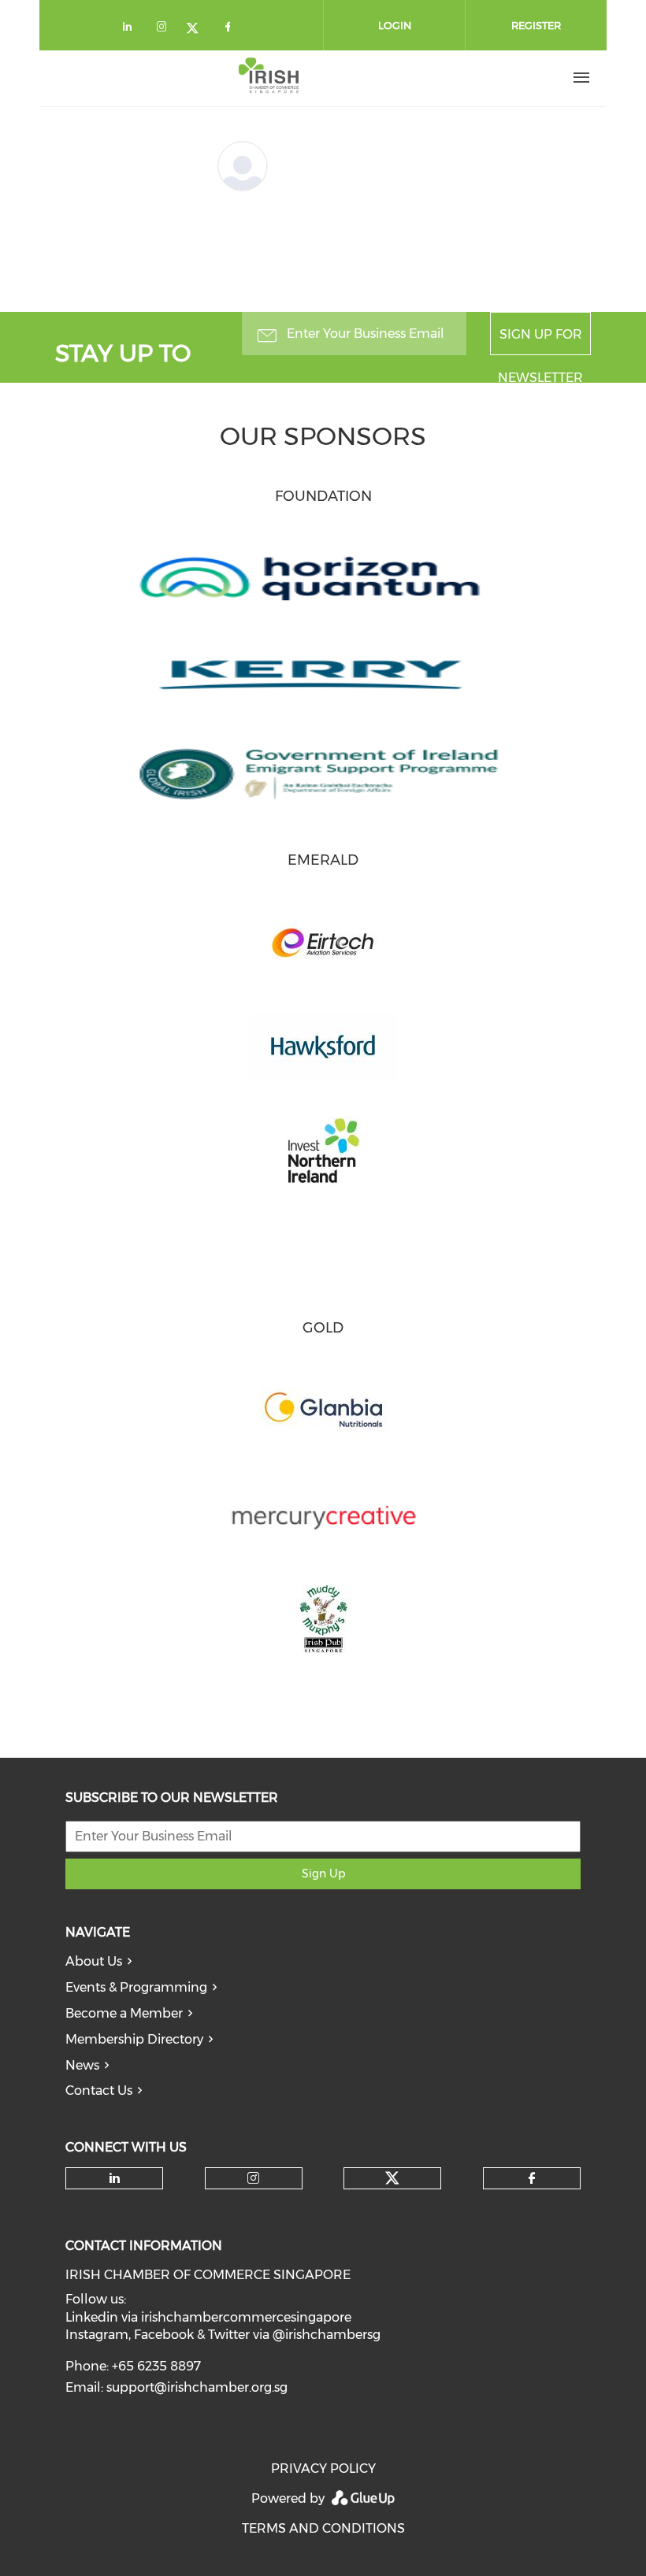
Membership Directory (134, 2039)
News (82, 2065)
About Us (94, 1961)
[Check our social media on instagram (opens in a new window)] (165, 30)
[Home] (269, 78)
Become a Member (124, 2013)
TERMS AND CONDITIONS (323, 2528)
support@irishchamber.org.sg (197, 2387)
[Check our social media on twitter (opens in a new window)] (198, 30)
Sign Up (323, 1874)
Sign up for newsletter (540, 341)
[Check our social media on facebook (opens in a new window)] (231, 30)
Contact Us (99, 2090)
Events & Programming (136, 1987)
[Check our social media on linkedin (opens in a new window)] (132, 30)
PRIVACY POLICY (323, 2469)
